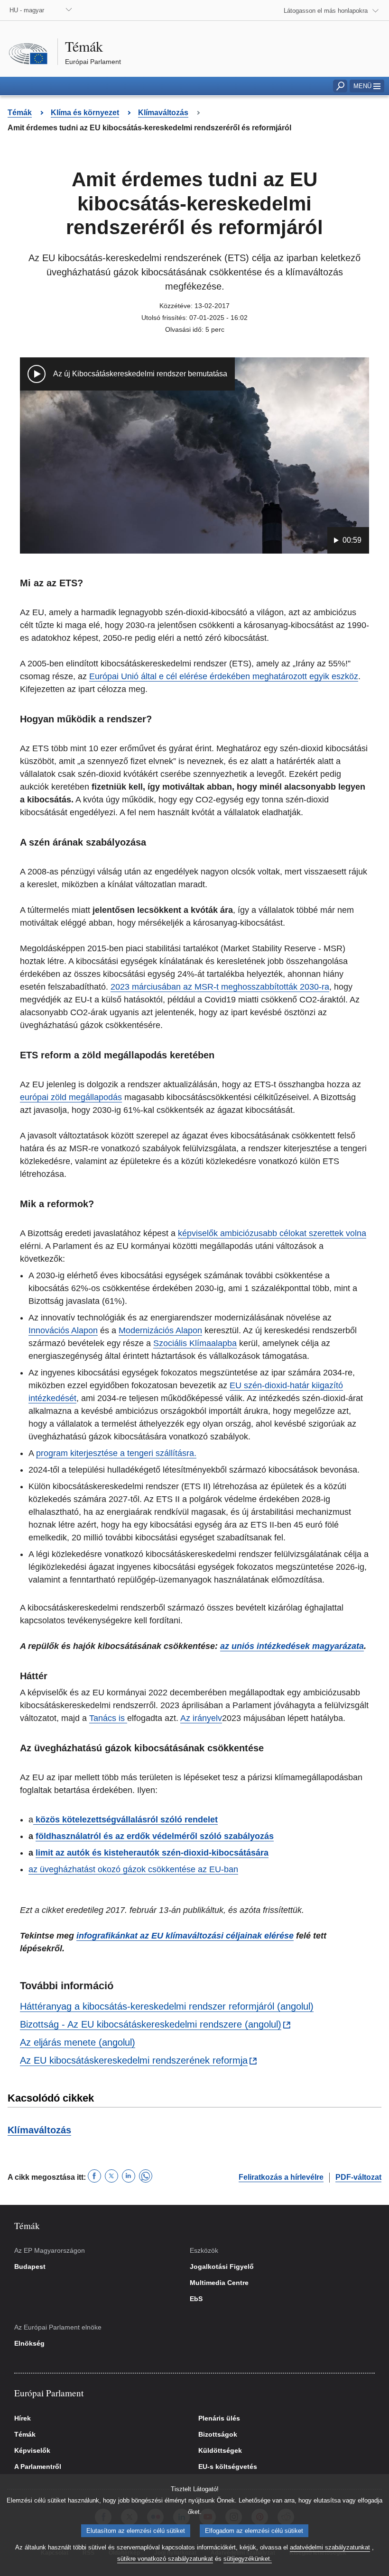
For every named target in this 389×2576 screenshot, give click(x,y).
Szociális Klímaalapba (195, 1343)
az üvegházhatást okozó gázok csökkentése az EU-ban (133, 1869)
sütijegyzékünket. (248, 2559)
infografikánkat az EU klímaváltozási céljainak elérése (185, 1936)
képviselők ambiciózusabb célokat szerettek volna (272, 1233)
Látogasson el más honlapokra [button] (326, 11)
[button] (367, 86)
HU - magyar (27, 10)
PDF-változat (358, 2177)
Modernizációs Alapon (160, 1330)
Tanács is (108, 1718)
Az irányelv (201, 1718)
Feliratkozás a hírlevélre (281, 2177)
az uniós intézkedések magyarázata (292, 1646)
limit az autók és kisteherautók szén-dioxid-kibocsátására (152, 1853)
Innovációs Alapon (63, 1330)
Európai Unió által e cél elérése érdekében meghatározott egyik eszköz (224, 676)
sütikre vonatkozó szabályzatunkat (165, 2559)
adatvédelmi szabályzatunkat (330, 2547)
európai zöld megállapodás (71, 1097)
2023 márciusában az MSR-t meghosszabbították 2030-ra (220, 987)
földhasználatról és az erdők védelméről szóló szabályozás (155, 1836)
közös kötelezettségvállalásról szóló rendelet (125, 1820)
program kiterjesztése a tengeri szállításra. (116, 1453)
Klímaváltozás (39, 2130)
